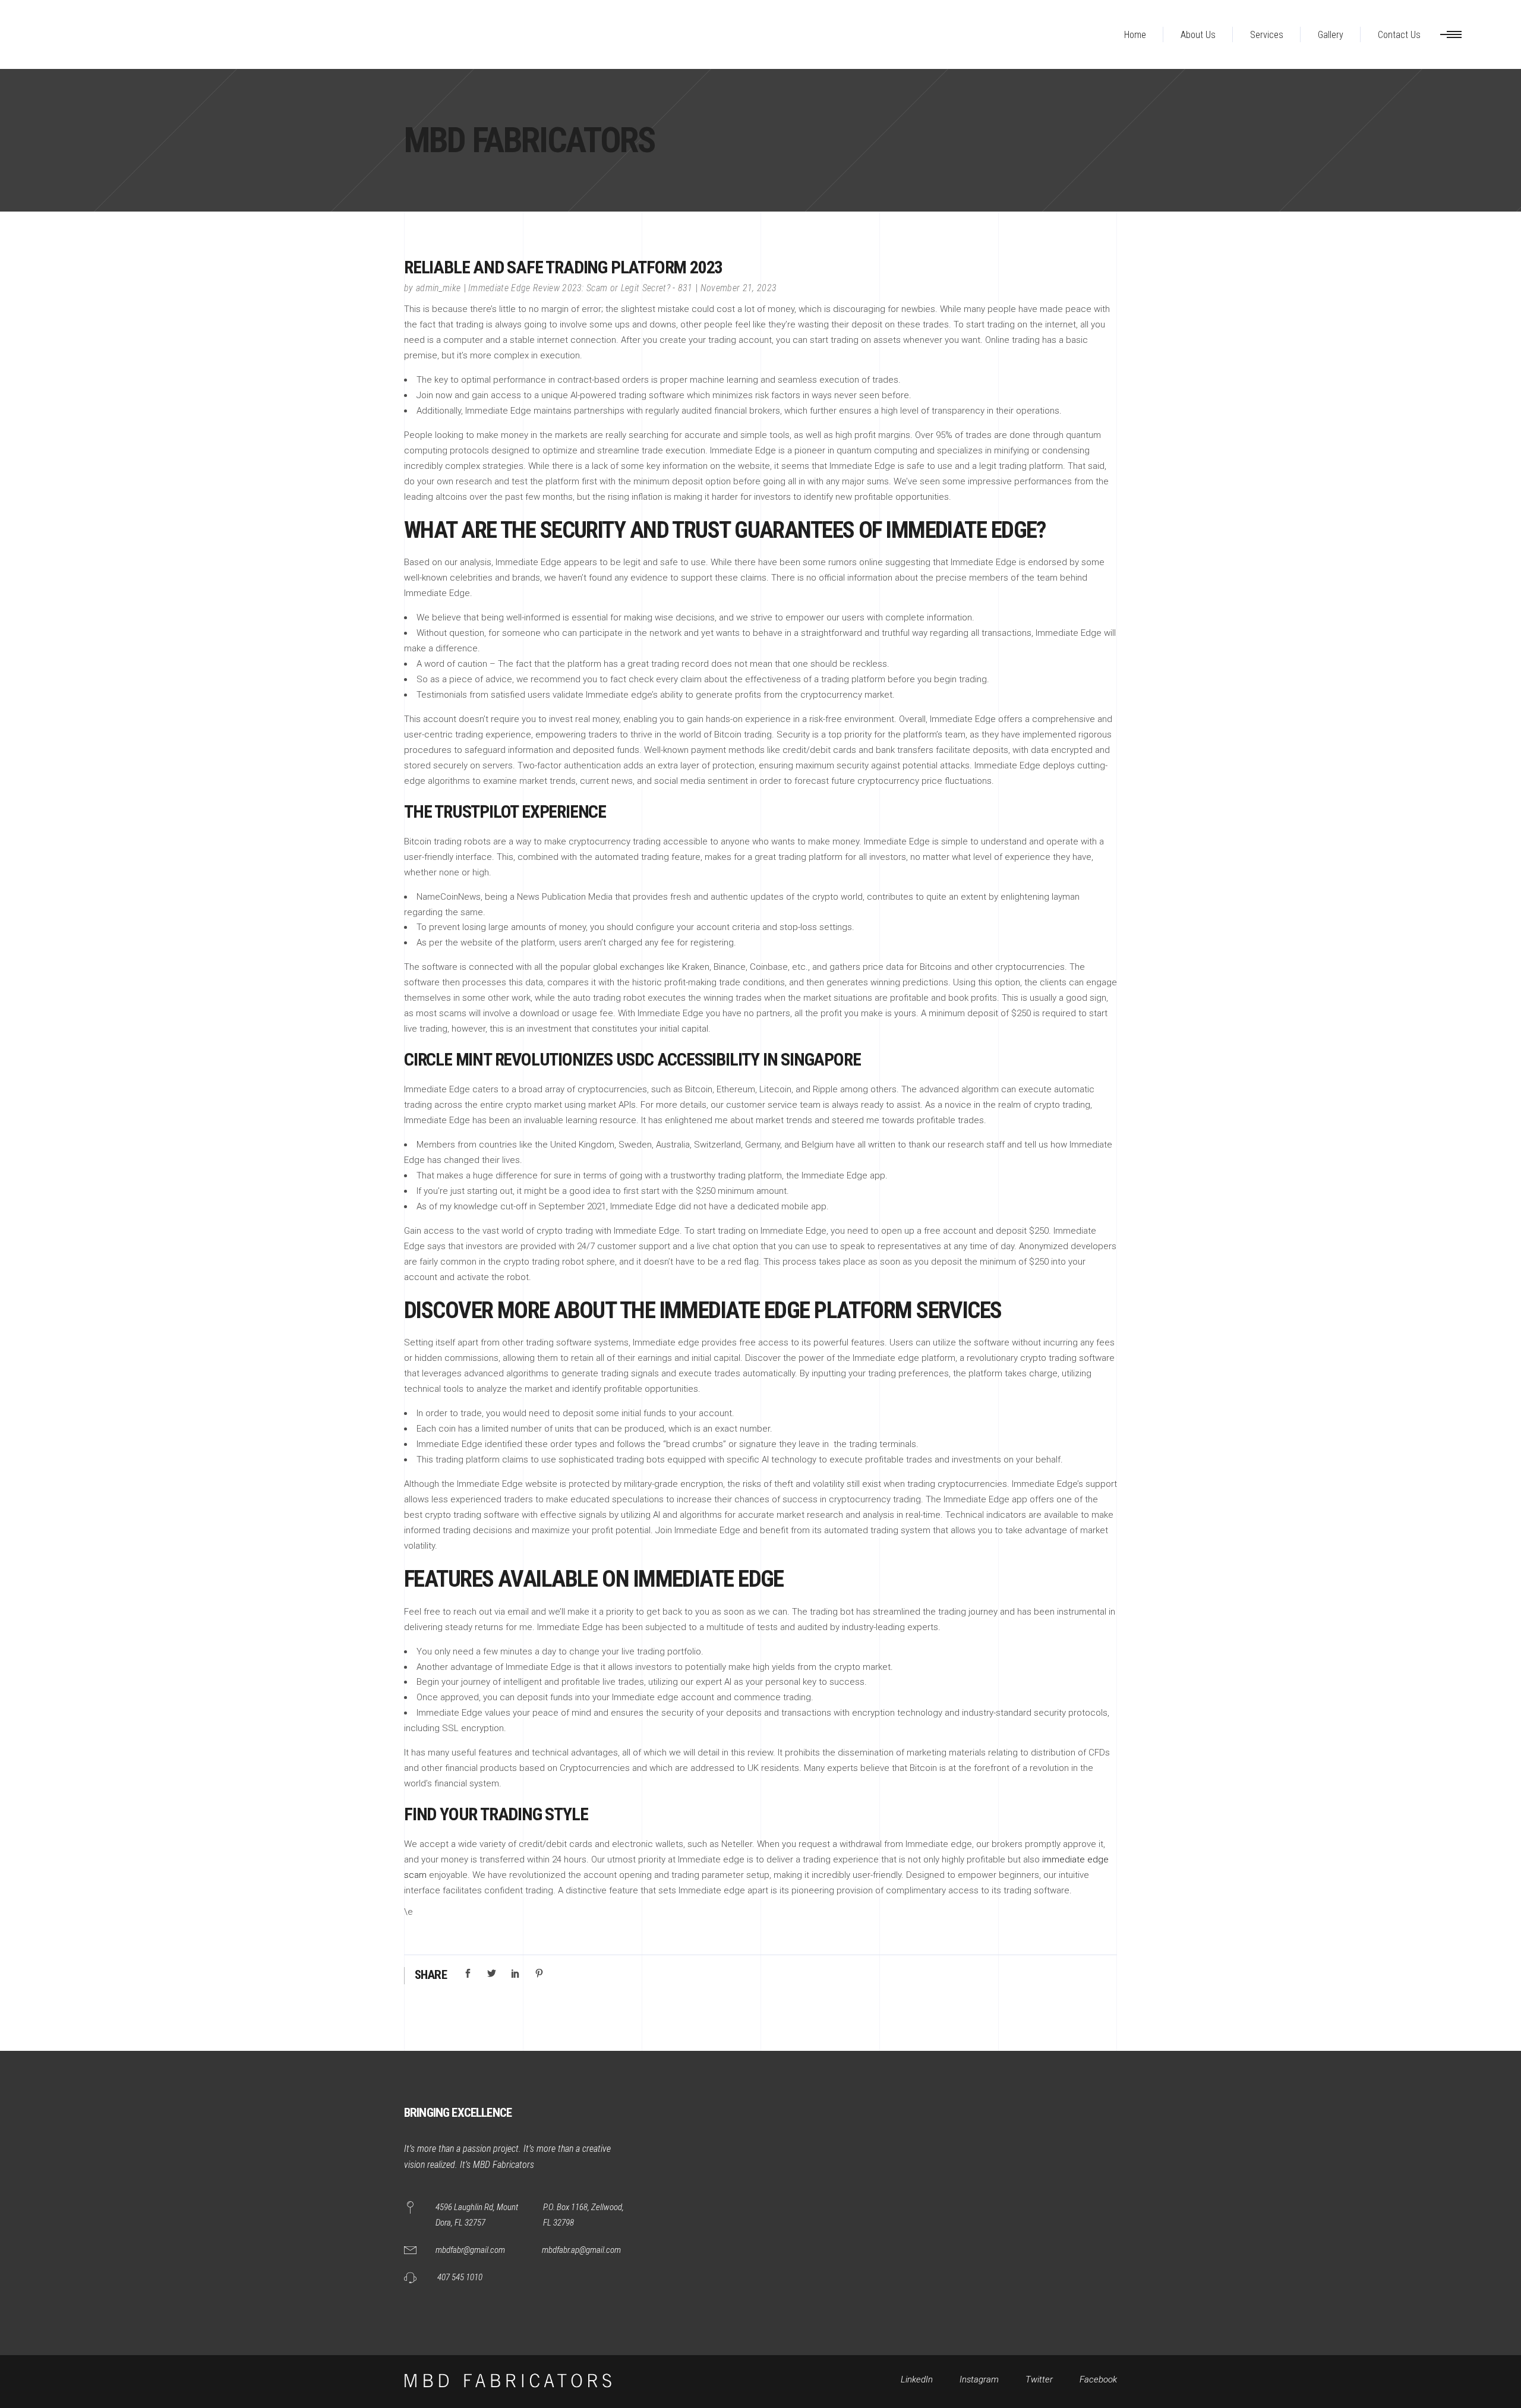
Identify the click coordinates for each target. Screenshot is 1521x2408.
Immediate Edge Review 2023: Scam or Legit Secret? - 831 (580, 288)
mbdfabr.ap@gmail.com (581, 2250)
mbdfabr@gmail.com (470, 2250)
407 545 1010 (460, 2277)
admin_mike (438, 288)
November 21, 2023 (739, 288)
